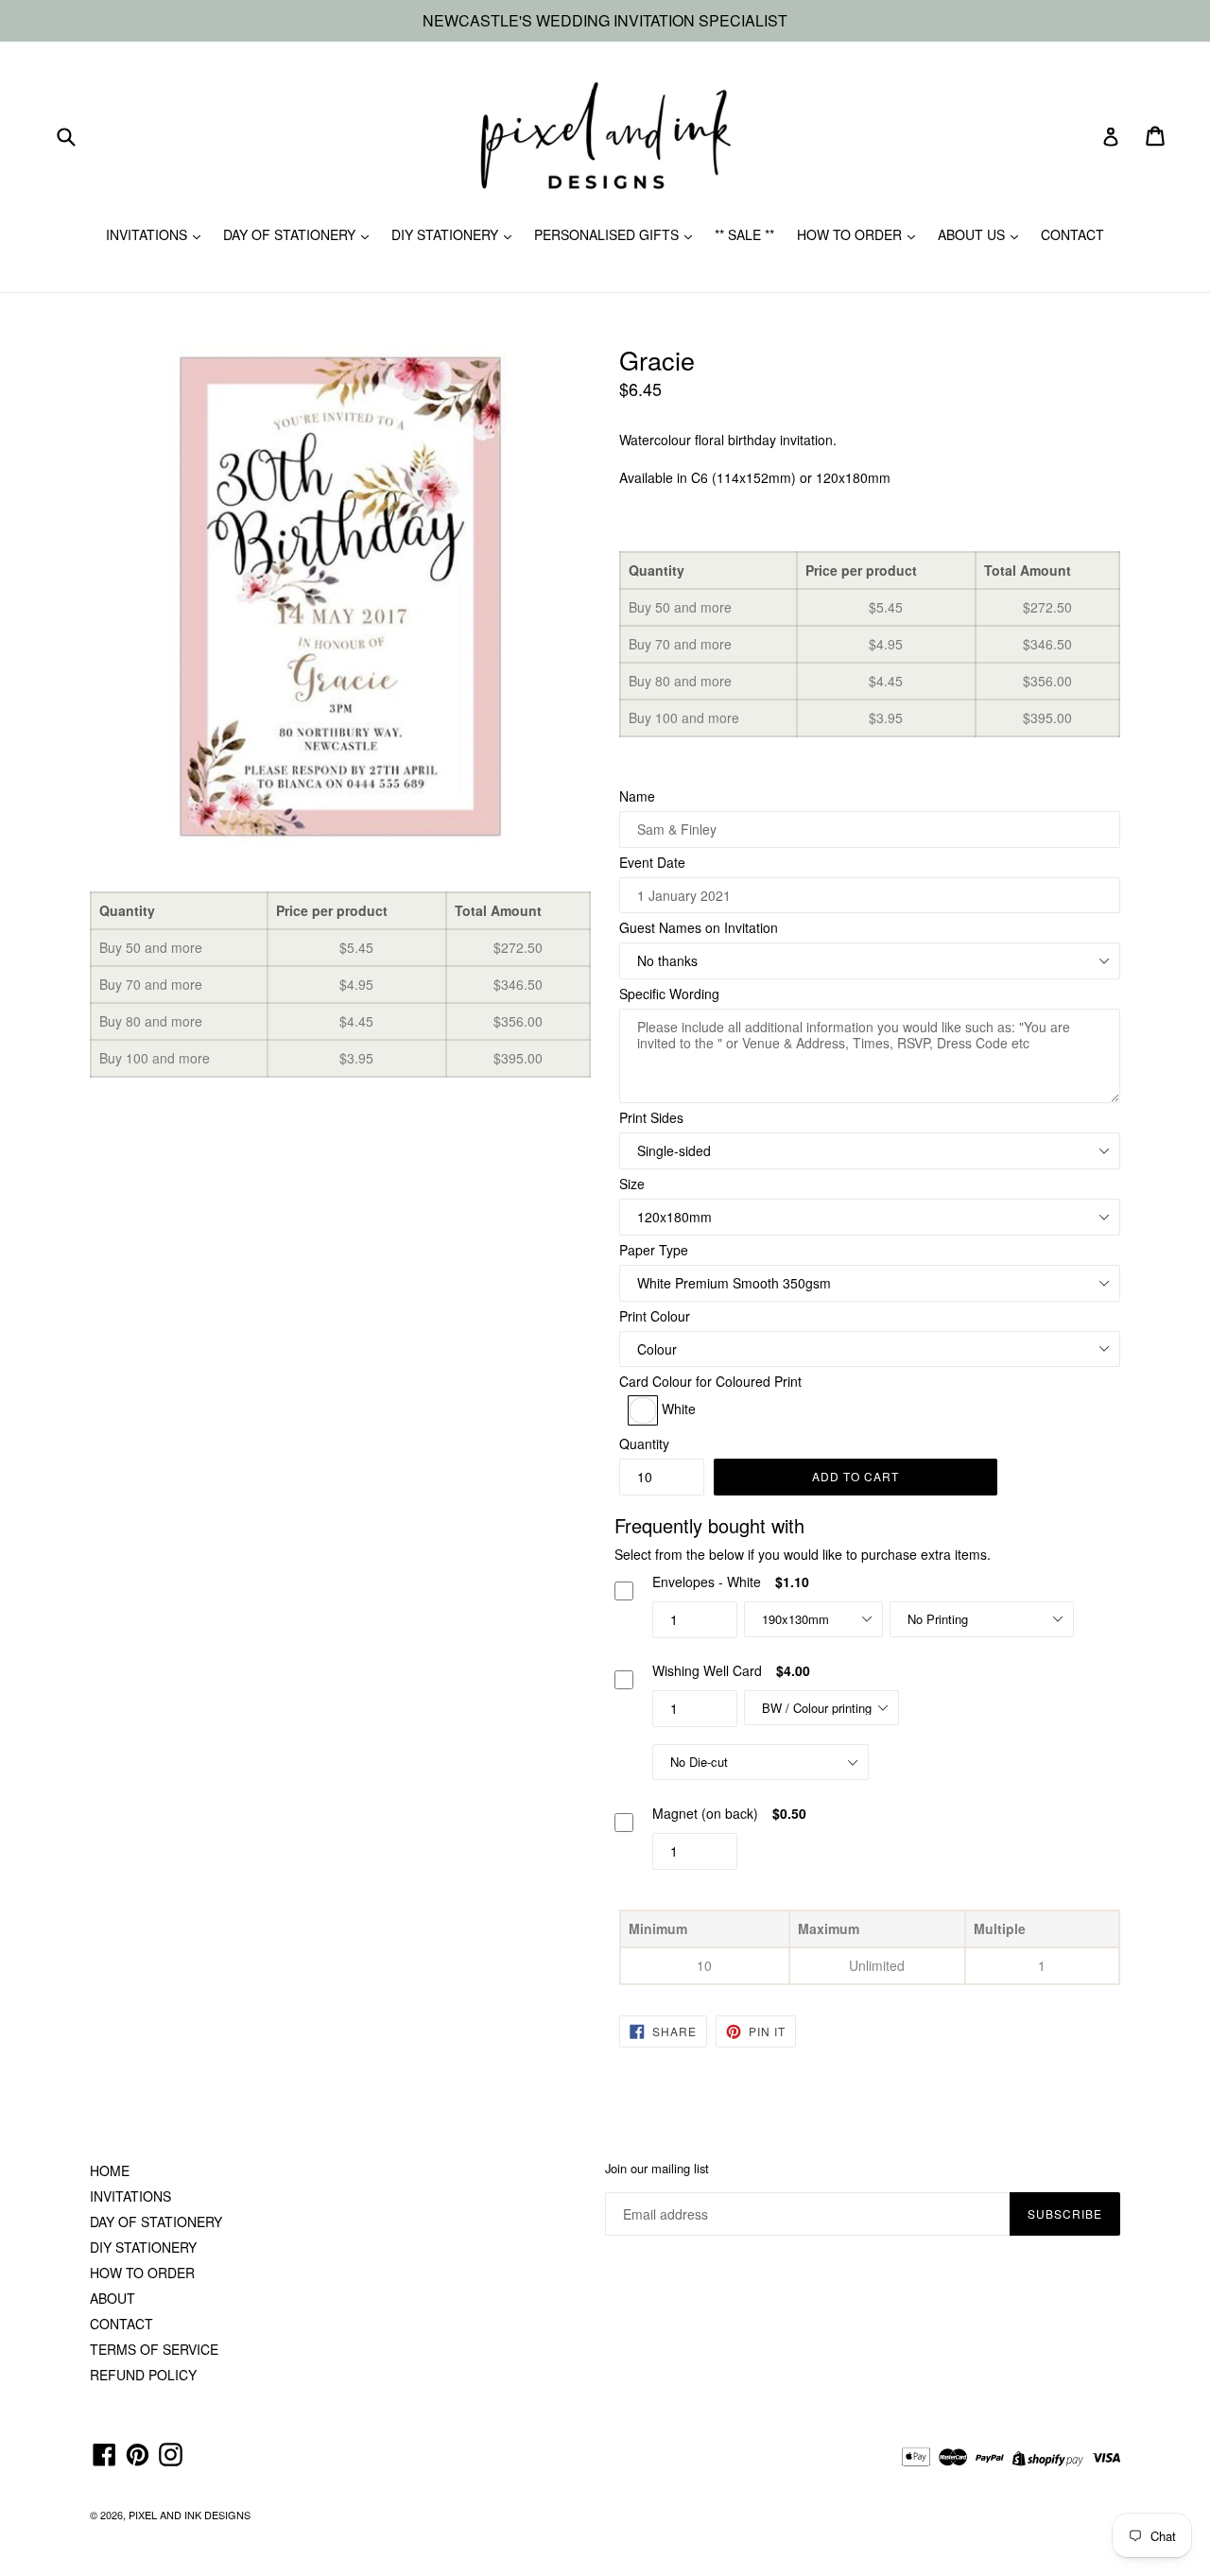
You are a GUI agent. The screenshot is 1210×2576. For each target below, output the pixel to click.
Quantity (644, 1444)
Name (637, 796)
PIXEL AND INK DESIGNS (190, 2515)
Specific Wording (669, 994)
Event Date (652, 862)
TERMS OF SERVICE (154, 2349)
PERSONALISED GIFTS (608, 234)
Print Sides (651, 1117)
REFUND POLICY (143, 2375)
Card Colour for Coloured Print (710, 1381)
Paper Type (654, 1250)
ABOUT (112, 2298)
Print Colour (655, 1316)
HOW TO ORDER (851, 234)
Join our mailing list (657, 2169)
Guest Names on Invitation (699, 927)
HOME (110, 2170)
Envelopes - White (707, 1582)
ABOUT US (973, 234)
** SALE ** (744, 234)
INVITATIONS (148, 234)
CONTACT (1072, 234)
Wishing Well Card (707, 1670)
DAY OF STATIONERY (291, 234)
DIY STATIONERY (447, 234)
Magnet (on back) (705, 1813)
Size (632, 1184)
